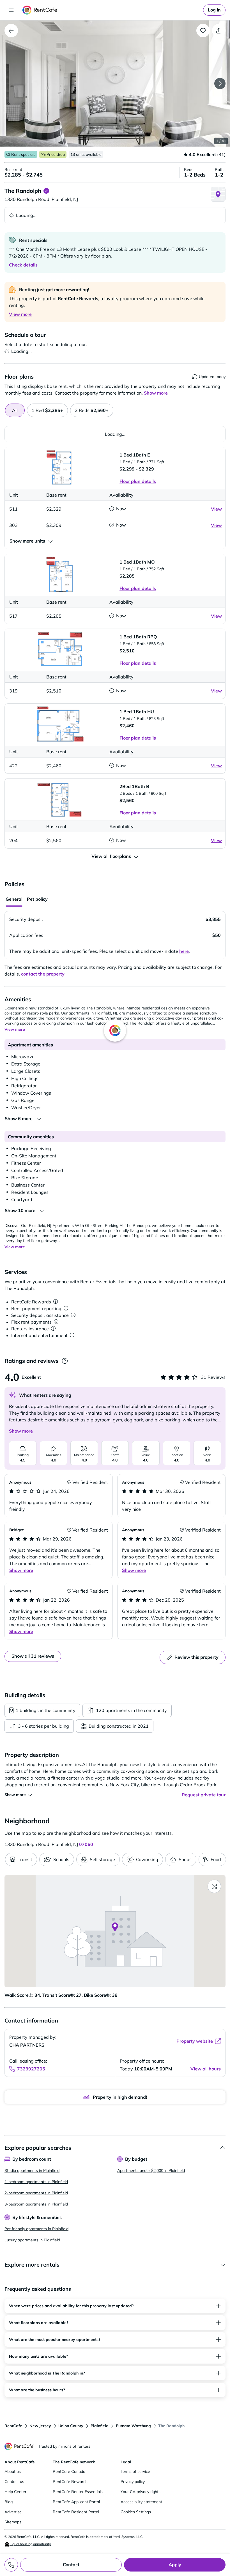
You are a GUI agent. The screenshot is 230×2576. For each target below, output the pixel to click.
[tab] (47, 410)
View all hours (206, 2069)
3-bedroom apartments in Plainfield (36, 2204)
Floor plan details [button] (138, 481)
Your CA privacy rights (141, 2492)
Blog (9, 2502)
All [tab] (15, 410)
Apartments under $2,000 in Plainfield (151, 2170)
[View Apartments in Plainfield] (11, 31)
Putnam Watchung (133, 2426)
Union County (71, 2426)
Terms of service (135, 2471)
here (184, 951)
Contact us (14, 2482)
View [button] (216, 509)
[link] (214, 10)
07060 (86, 1844)
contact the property (43, 974)
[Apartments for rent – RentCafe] (40, 10)
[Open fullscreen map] (214, 1886)
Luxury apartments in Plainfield (32, 2240)
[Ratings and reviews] (65, 1361)
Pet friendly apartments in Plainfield (36, 2229)
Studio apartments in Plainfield (32, 2170)
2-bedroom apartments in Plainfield (36, 2193)
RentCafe (13, 2426)
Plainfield (100, 2426)
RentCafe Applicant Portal (76, 2502)
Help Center (15, 2492)
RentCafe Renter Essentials (78, 2492)
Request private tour (204, 1795)
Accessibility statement (141, 2502)
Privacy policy (133, 2482)
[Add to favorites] (203, 31)
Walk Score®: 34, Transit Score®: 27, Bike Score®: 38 (61, 1995)
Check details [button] (23, 265)
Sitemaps (13, 2522)
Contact (71, 2565)
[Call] (11, 2565)
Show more (21, 1431)
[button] (115, 84)
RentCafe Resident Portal (76, 2512)
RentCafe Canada (69, 2471)
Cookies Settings (136, 2512)
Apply (175, 2565)
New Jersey (40, 2426)
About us (13, 2471)
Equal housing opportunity (30, 2544)
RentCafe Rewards (70, 2482)
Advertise (13, 2512)
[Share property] (219, 31)
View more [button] (20, 314)
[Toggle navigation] (11, 10)
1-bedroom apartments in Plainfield (36, 2182)
